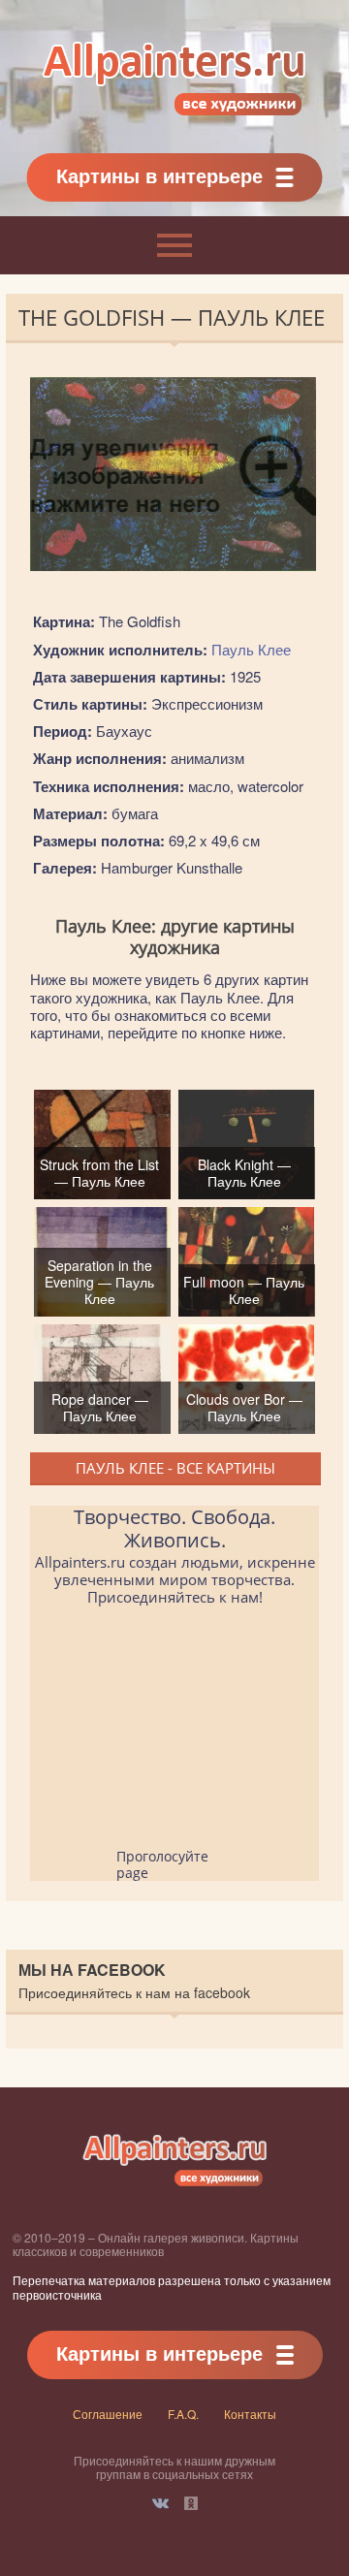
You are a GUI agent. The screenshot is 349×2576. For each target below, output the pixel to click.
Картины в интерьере (159, 175)
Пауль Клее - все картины (175, 1468)
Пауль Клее (251, 649)
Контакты (250, 2414)
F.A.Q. (183, 2414)
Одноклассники (191, 2503)
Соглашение (108, 2414)
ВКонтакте (160, 2503)
